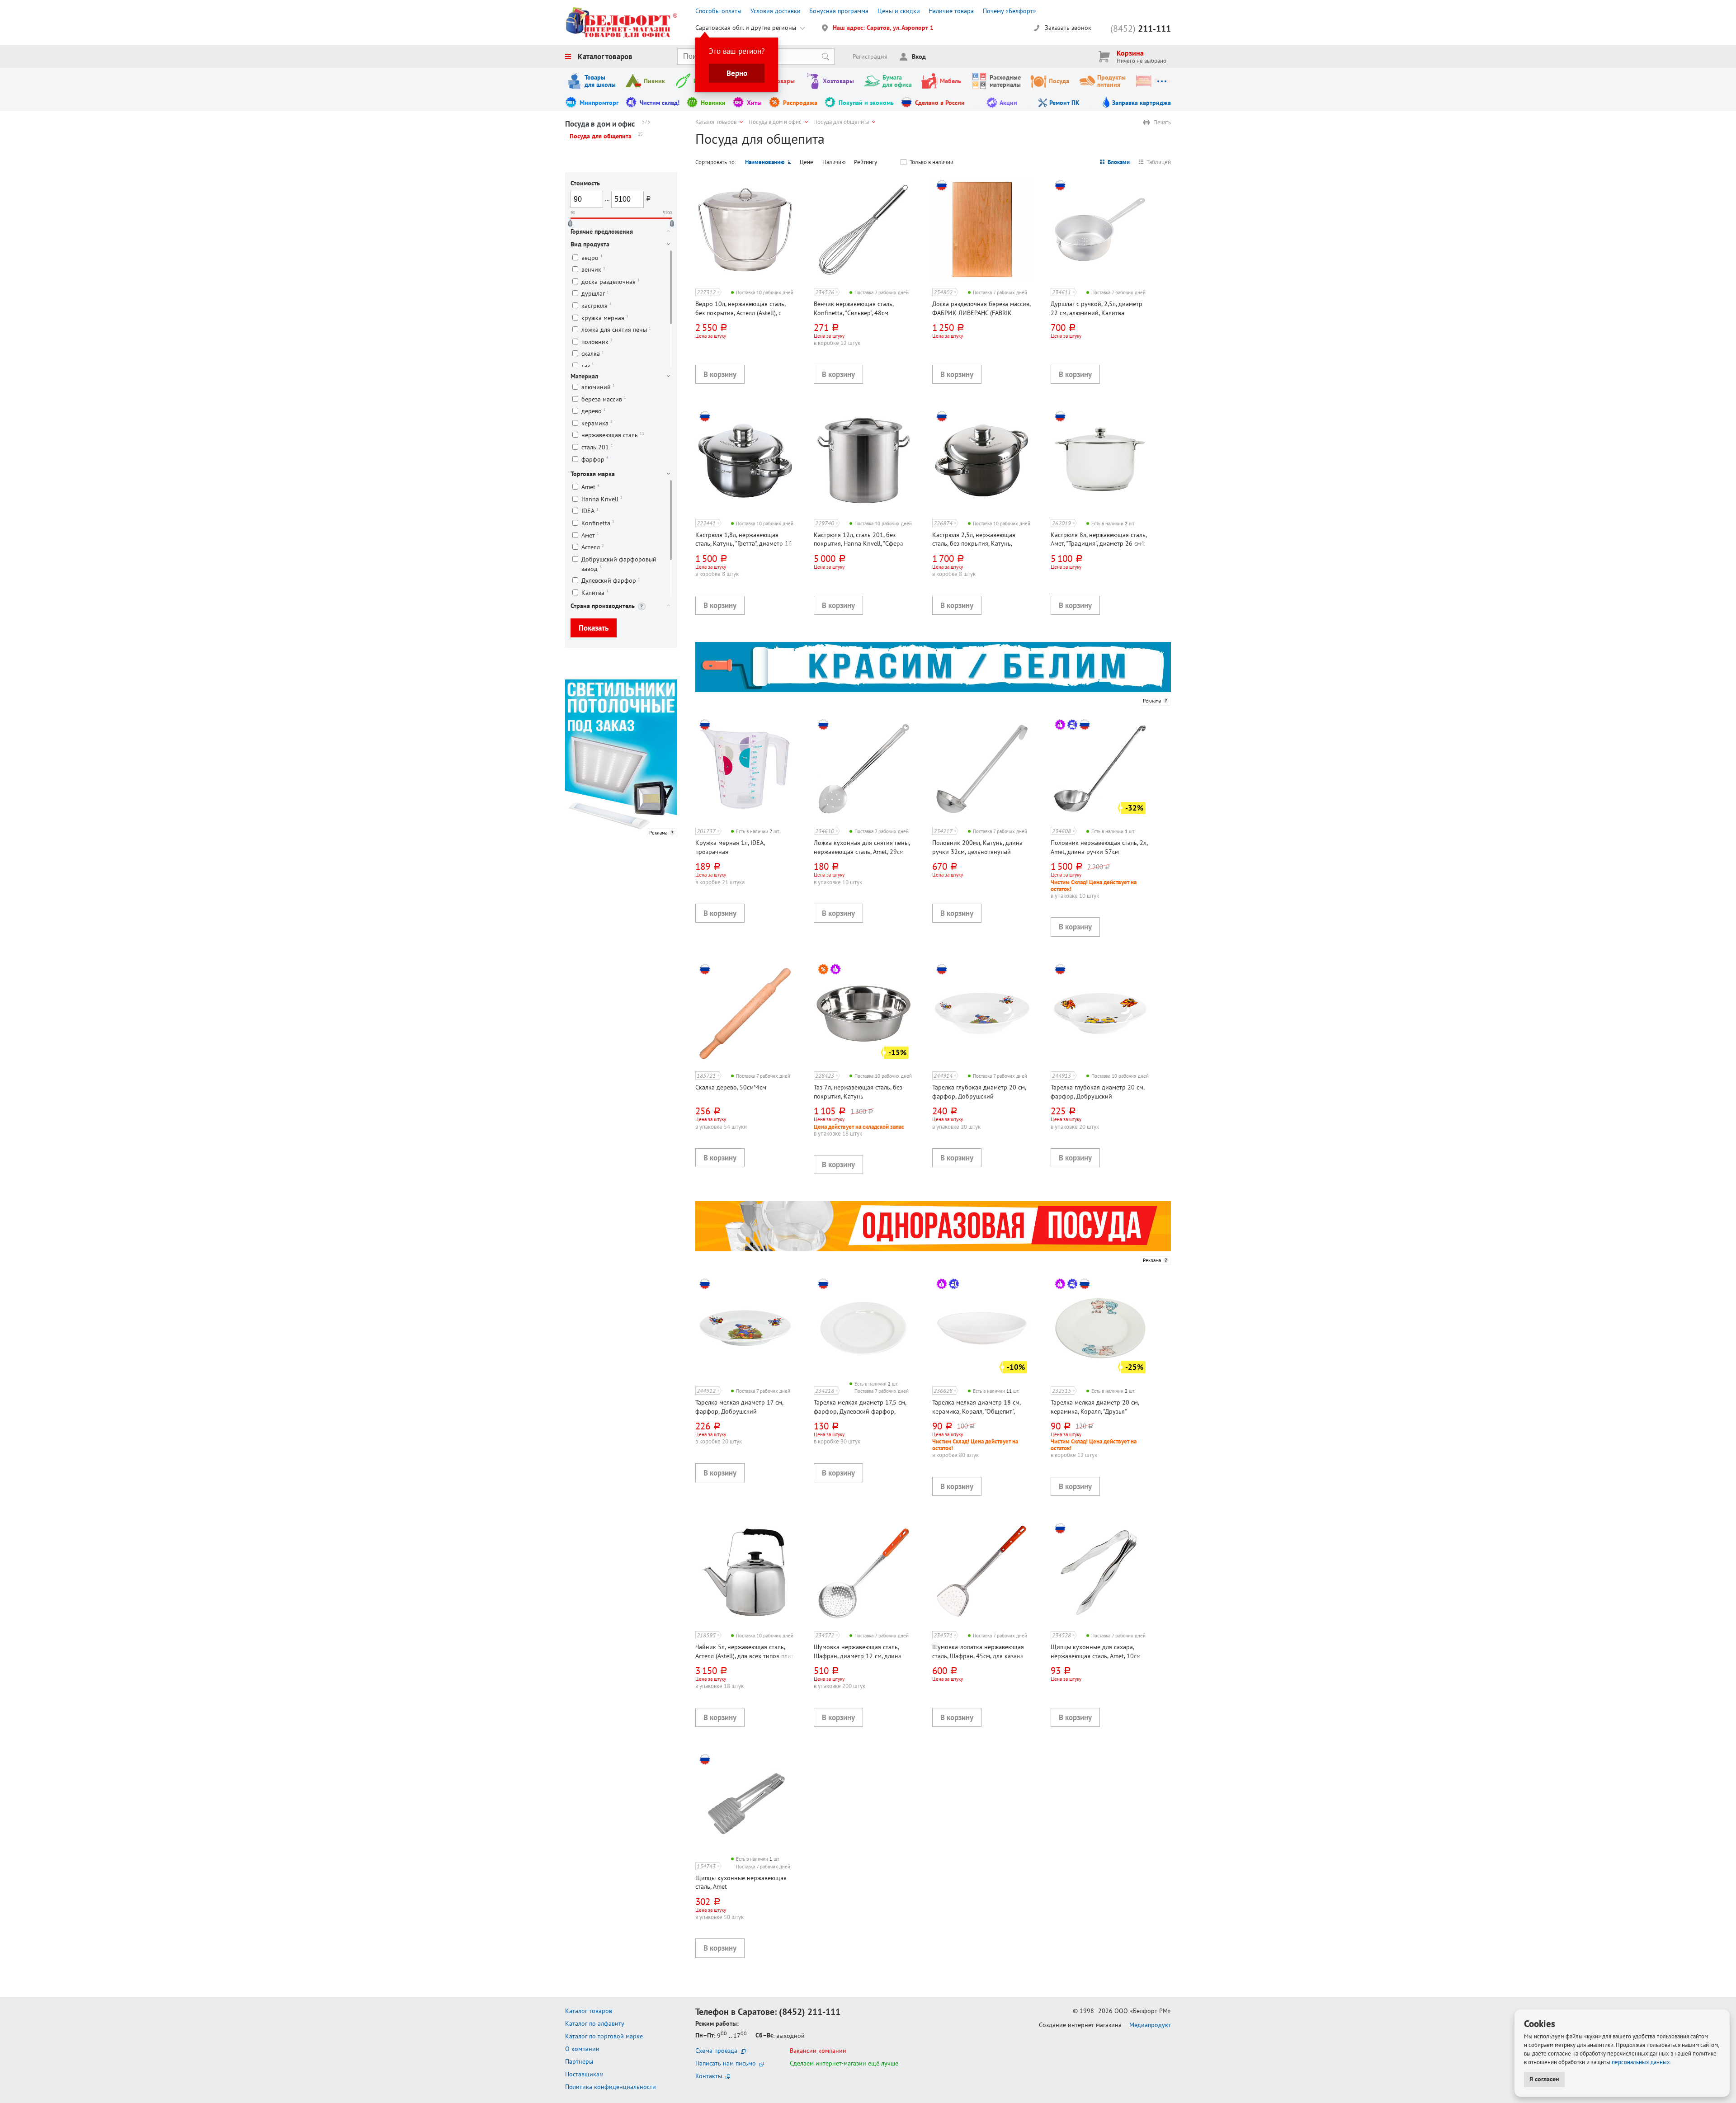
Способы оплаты (718, 11)
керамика (597, 423)
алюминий (598, 387)
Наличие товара (951, 11)
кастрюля (597, 305)
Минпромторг (599, 103)
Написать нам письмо (726, 2063)
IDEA (590, 511)
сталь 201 (597, 447)
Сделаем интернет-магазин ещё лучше (844, 2063)
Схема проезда (716, 2051)
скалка (593, 354)
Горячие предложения (602, 231)
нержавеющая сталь (613, 435)
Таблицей (1159, 162)
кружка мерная (605, 318)
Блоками (1119, 162)
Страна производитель (603, 606)
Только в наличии (932, 162)
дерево (594, 411)
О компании (582, 2049)
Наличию (834, 162)
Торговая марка (593, 474)
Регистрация (870, 57)
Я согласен (1544, 2079)
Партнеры (579, 2061)
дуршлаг (595, 294)
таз (588, 365)
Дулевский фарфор (611, 581)
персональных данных (1641, 2062)
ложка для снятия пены (616, 330)
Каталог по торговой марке (604, 2036)
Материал (584, 376)
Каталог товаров (605, 57)
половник (597, 342)
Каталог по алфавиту (595, 2023)
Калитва (595, 592)
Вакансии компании (818, 2051)
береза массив (604, 399)
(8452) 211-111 (810, 2012)
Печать (1162, 123)
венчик (593, 270)
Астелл (593, 547)
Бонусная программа (839, 11)
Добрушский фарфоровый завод (619, 564)
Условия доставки (776, 11)
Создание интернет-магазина (1080, 2025)
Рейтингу (866, 162)
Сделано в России (940, 103)
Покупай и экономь (866, 103)
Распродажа (800, 103)
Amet (590, 487)
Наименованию (765, 162)
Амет (590, 535)
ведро (592, 257)
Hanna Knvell (602, 499)
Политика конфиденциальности (611, 2087)
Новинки (713, 103)
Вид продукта (590, 244)
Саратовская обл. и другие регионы (746, 28)
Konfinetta (598, 523)
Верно (737, 73)
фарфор (595, 459)
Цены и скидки (899, 11)
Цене (807, 162)
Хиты (754, 103)
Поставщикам (584, 2074)
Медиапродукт (1150, 2025)
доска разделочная (611, 281)
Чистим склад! (660, 103)
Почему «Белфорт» (1010, 11)
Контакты (709, 2076)
